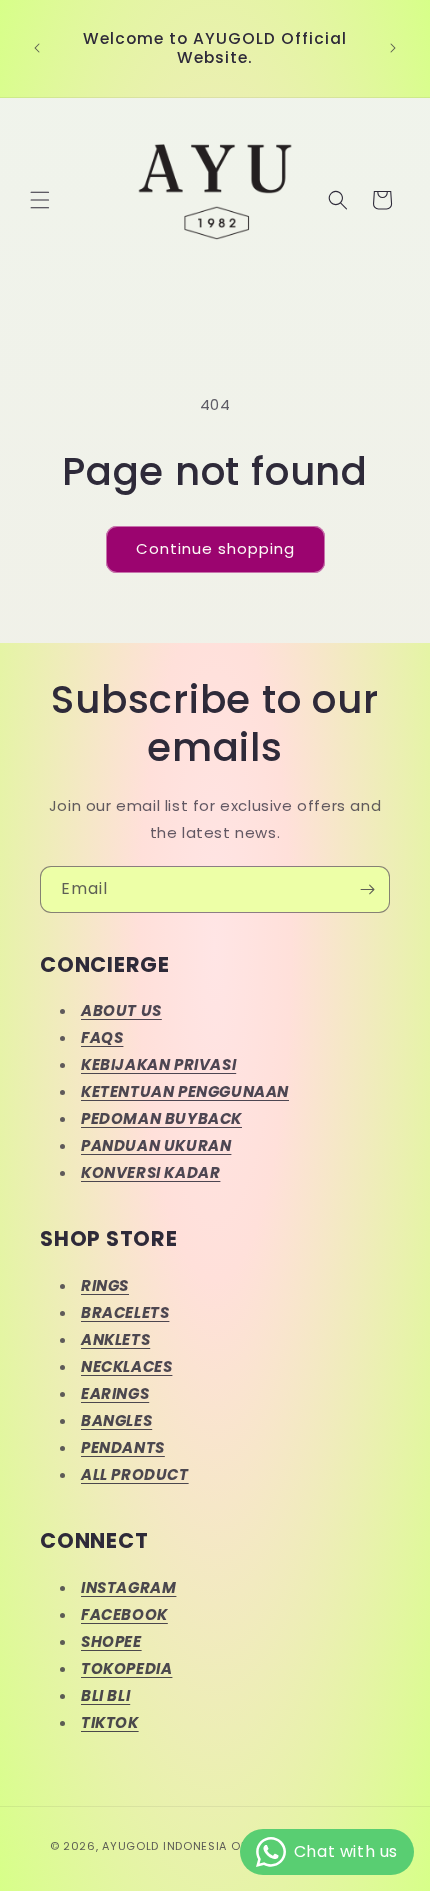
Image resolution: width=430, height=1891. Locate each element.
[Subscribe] (367, 889)
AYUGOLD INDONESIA (164, 1846)
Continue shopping (215, 548)
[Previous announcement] (37, 48)
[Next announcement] (393, 48)
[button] (40, 200)
